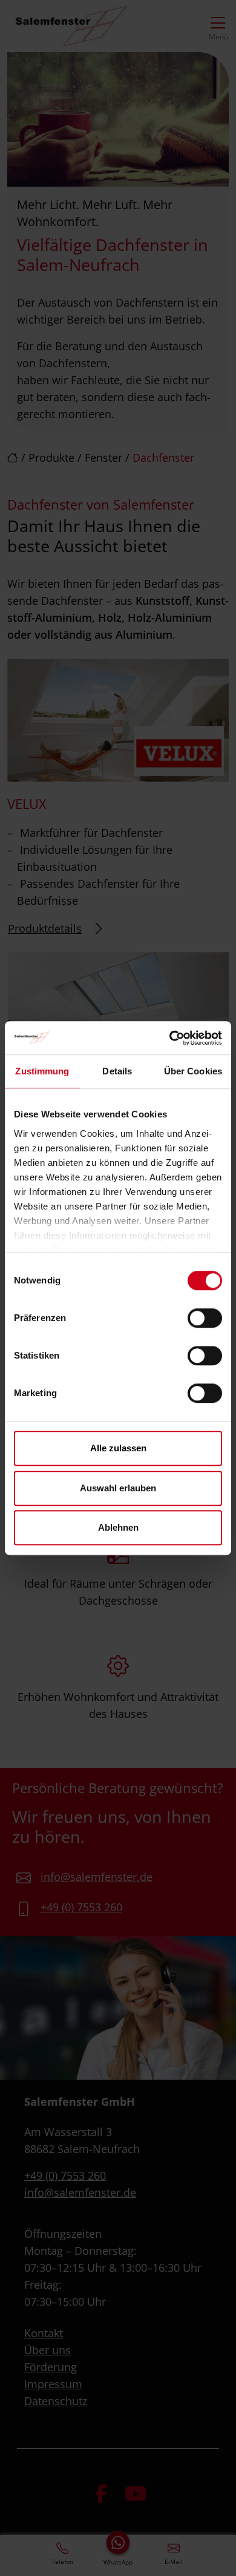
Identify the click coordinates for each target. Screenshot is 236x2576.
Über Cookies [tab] (193, 1071)
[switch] (205, 1318)
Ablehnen (118, 1527)
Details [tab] (117, 1071)
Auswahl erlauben (118, 1488)
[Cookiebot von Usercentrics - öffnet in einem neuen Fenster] (170, 1038)
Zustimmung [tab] (42, 1071)
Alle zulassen (118, 1448)
